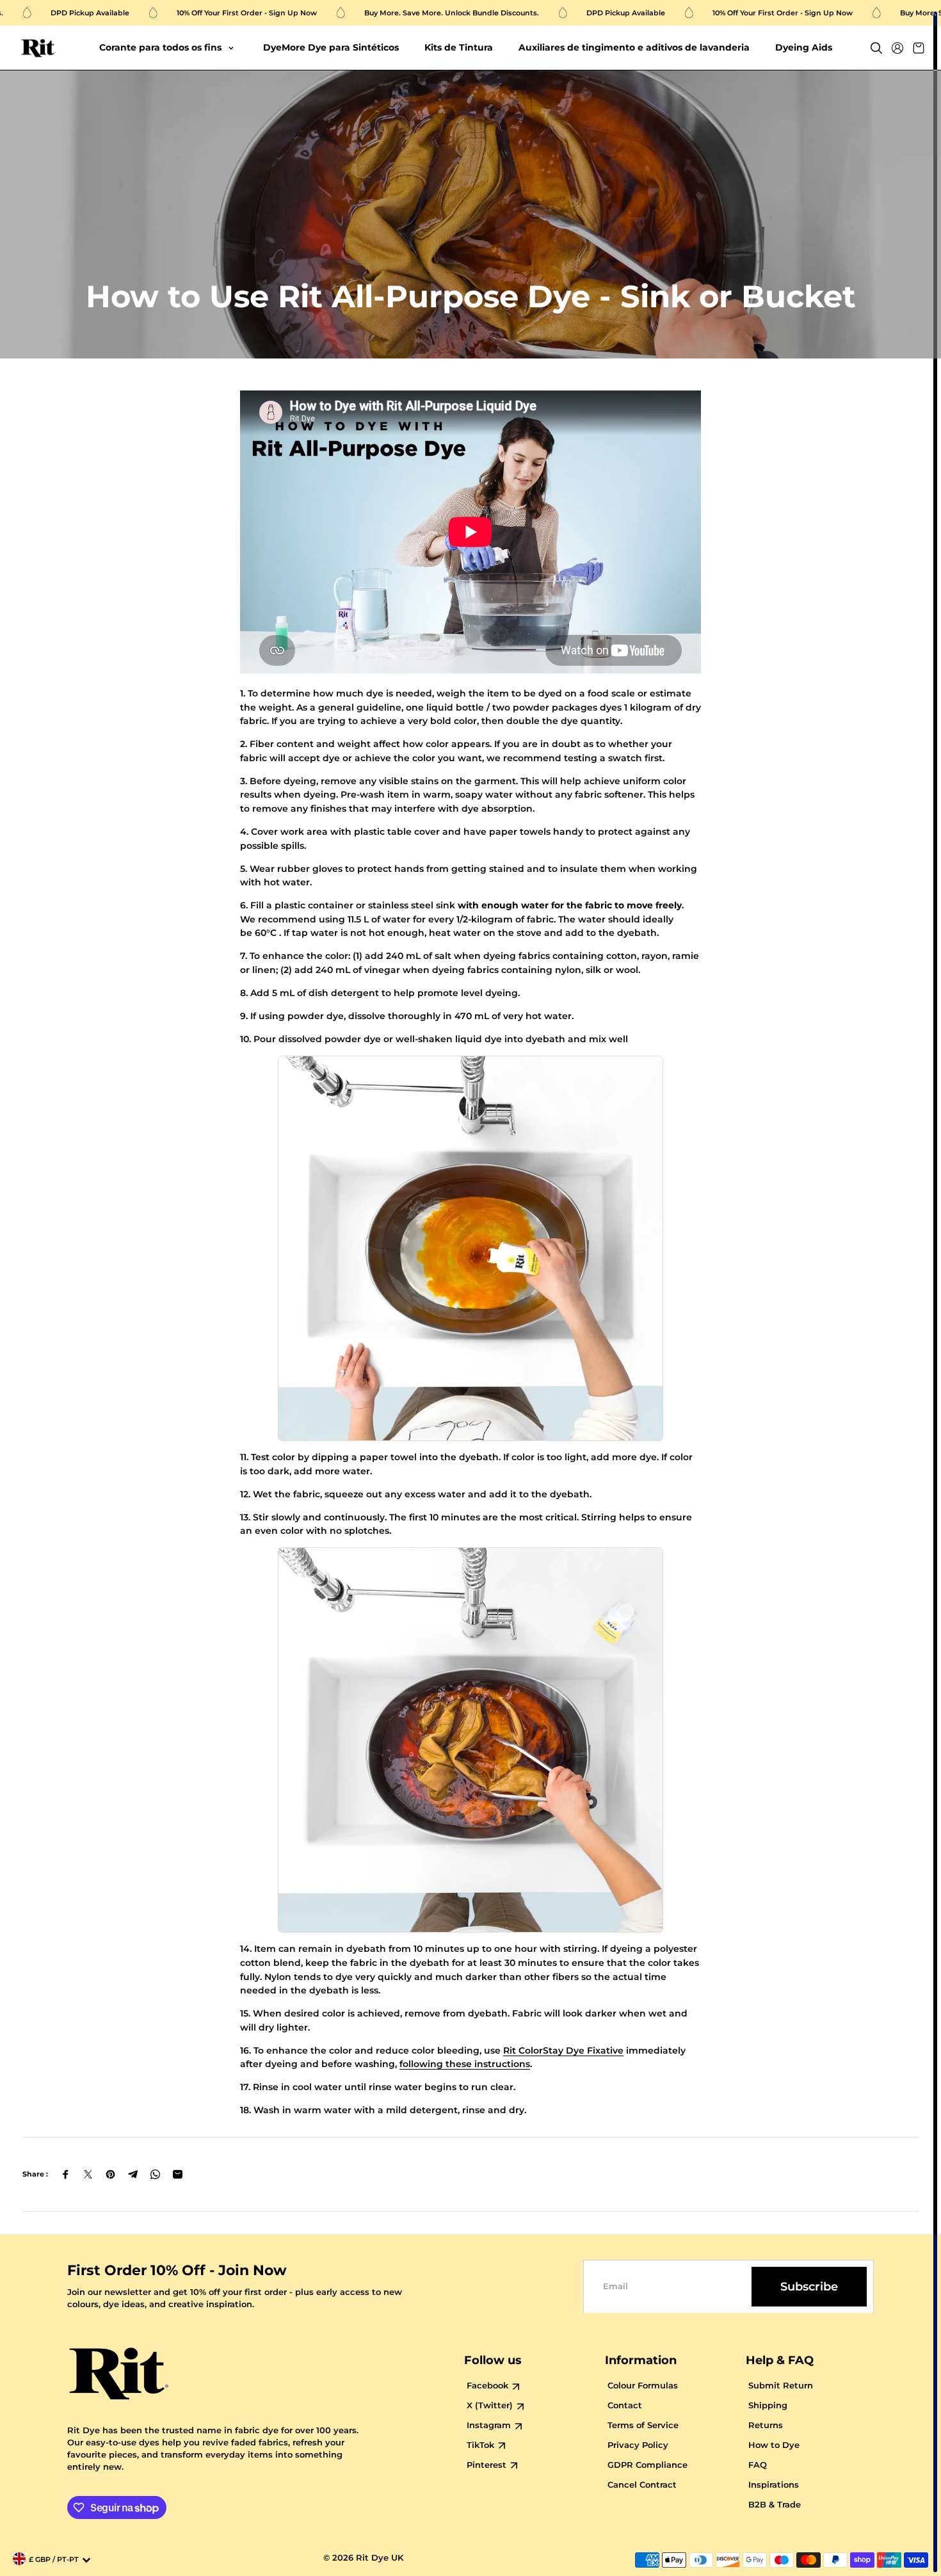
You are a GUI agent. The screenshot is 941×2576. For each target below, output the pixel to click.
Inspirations (774, 2485)
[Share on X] (88, 2174)
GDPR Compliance (647, 2465)
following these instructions (465, 2064)
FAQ (758, 2465)
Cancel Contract (642, 2485)
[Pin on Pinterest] (110, 2174)
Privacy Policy (638, 2445)
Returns (766, 2425)
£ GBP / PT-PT (54, 2560)
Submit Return (781, 2386)
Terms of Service (643, 2425)
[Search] (876, 48)
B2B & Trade (775, 2505)
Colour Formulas (643, 2386)
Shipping (768, 2405)
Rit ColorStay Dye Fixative (563, 2050)
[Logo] (38, 48)
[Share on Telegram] (133, 2174)
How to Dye (774, 2445)
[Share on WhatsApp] (155, 2174)
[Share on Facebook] (66, 2174)
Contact (625, 2405)
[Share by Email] (178, 2174)
